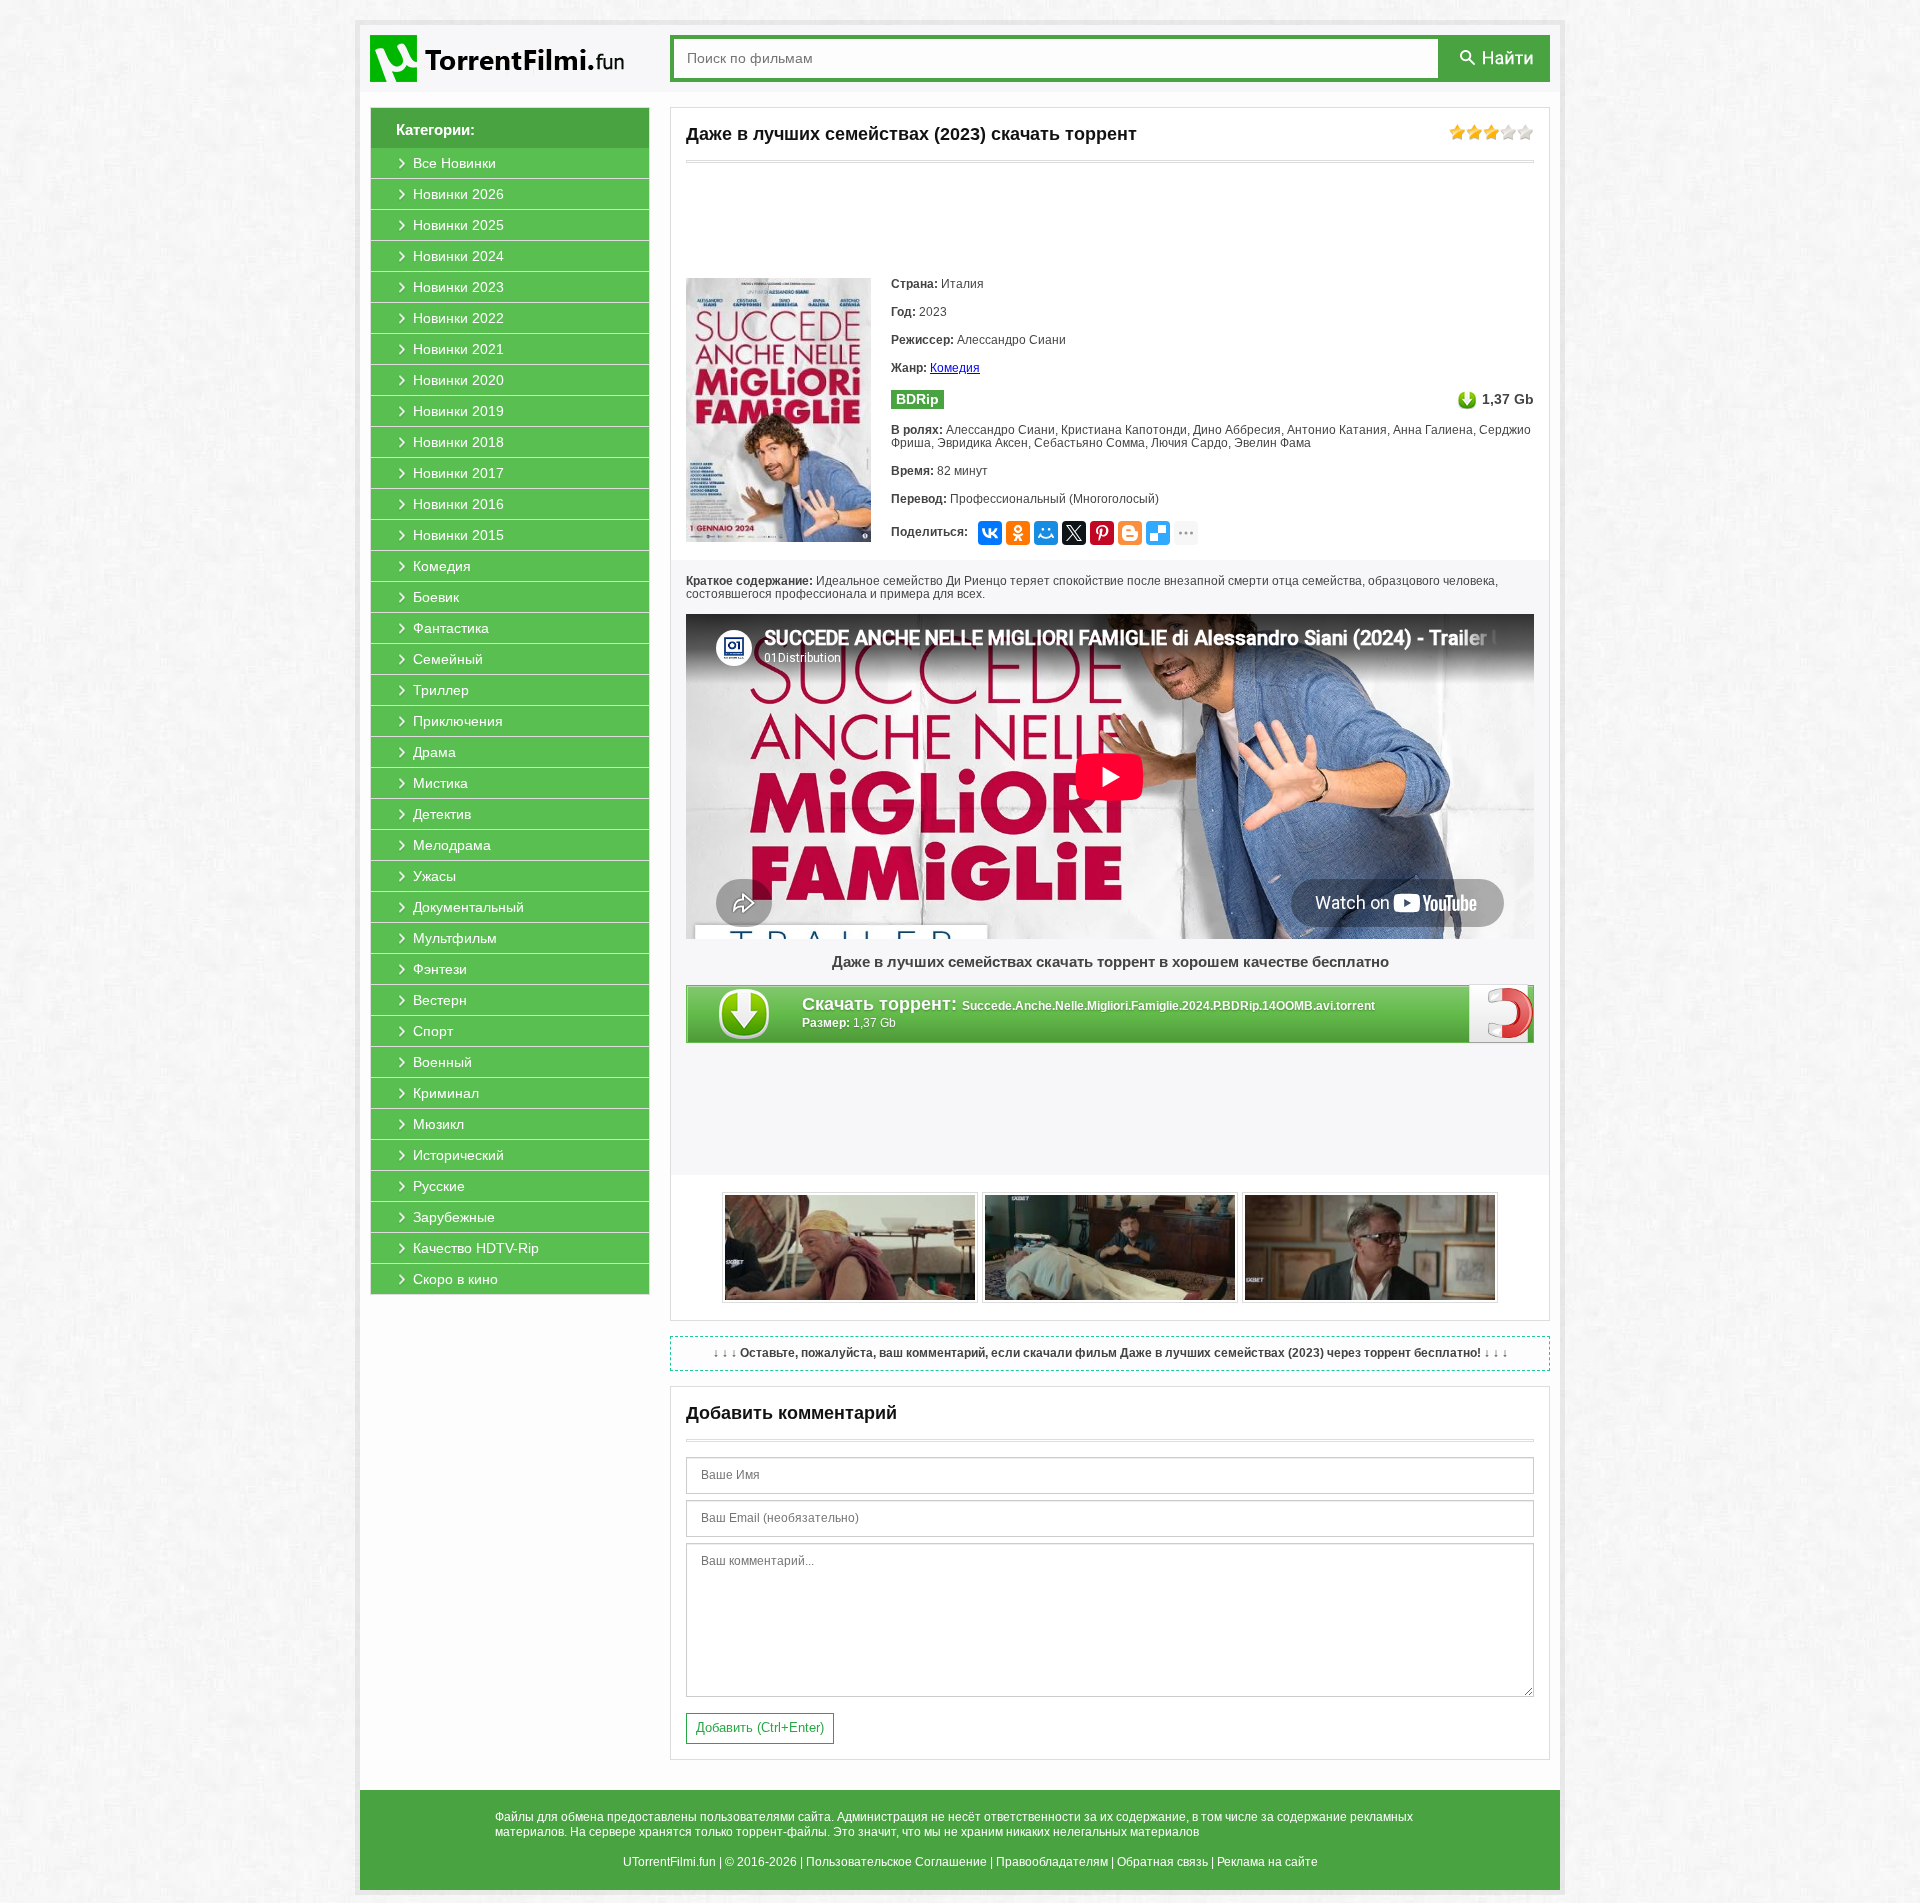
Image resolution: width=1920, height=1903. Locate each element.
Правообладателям (1052, 1862)
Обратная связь (1162, 1862)
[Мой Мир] (1046, 533)
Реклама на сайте (1267, 1862)
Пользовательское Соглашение (896, 1862)
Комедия (955, 368)
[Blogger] (1130, 533)
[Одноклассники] (1018, 533)
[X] (1074, 533)
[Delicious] (1158, 533)
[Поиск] (1498, 57)
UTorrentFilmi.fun (669, 1862)
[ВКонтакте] (990, 533)
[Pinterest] (1102, 533)
